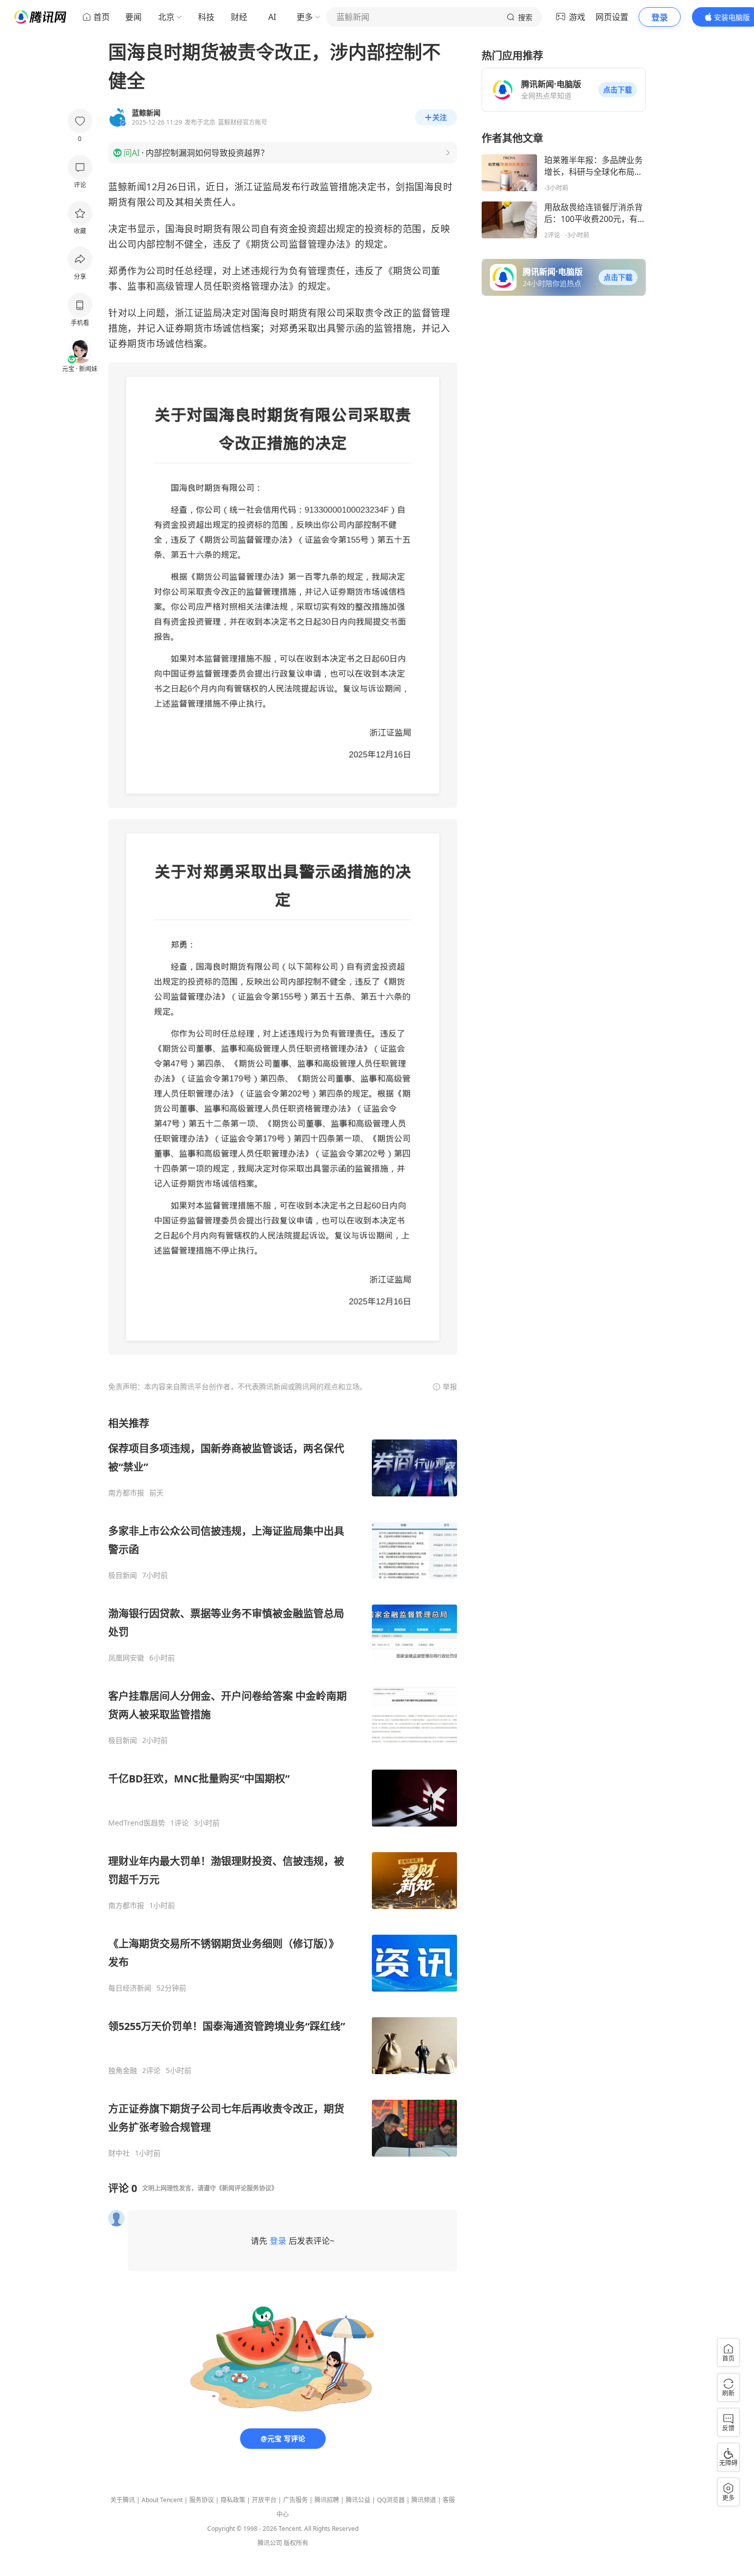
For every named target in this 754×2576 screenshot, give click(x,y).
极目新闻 (123, 1575)
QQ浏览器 (391, 2500)
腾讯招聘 (327, 2500)
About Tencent (162, 2500)
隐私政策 (233, 2500)
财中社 (119, 2153)
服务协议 (202, 2500)
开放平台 (264, 2500)
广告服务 (295, 2500)
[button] (618, 90)
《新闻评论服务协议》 (247, 2188)
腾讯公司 (270, 2543)
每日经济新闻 (130, 1988)
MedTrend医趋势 (137, 1823)
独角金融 (123, 2071)
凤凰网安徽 (126, 1658)
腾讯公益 (358, 2500)
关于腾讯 (123, 2500)
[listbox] (283, 1787)
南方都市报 (126, 1493)
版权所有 (296, 2543)
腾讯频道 (424, 2500)
